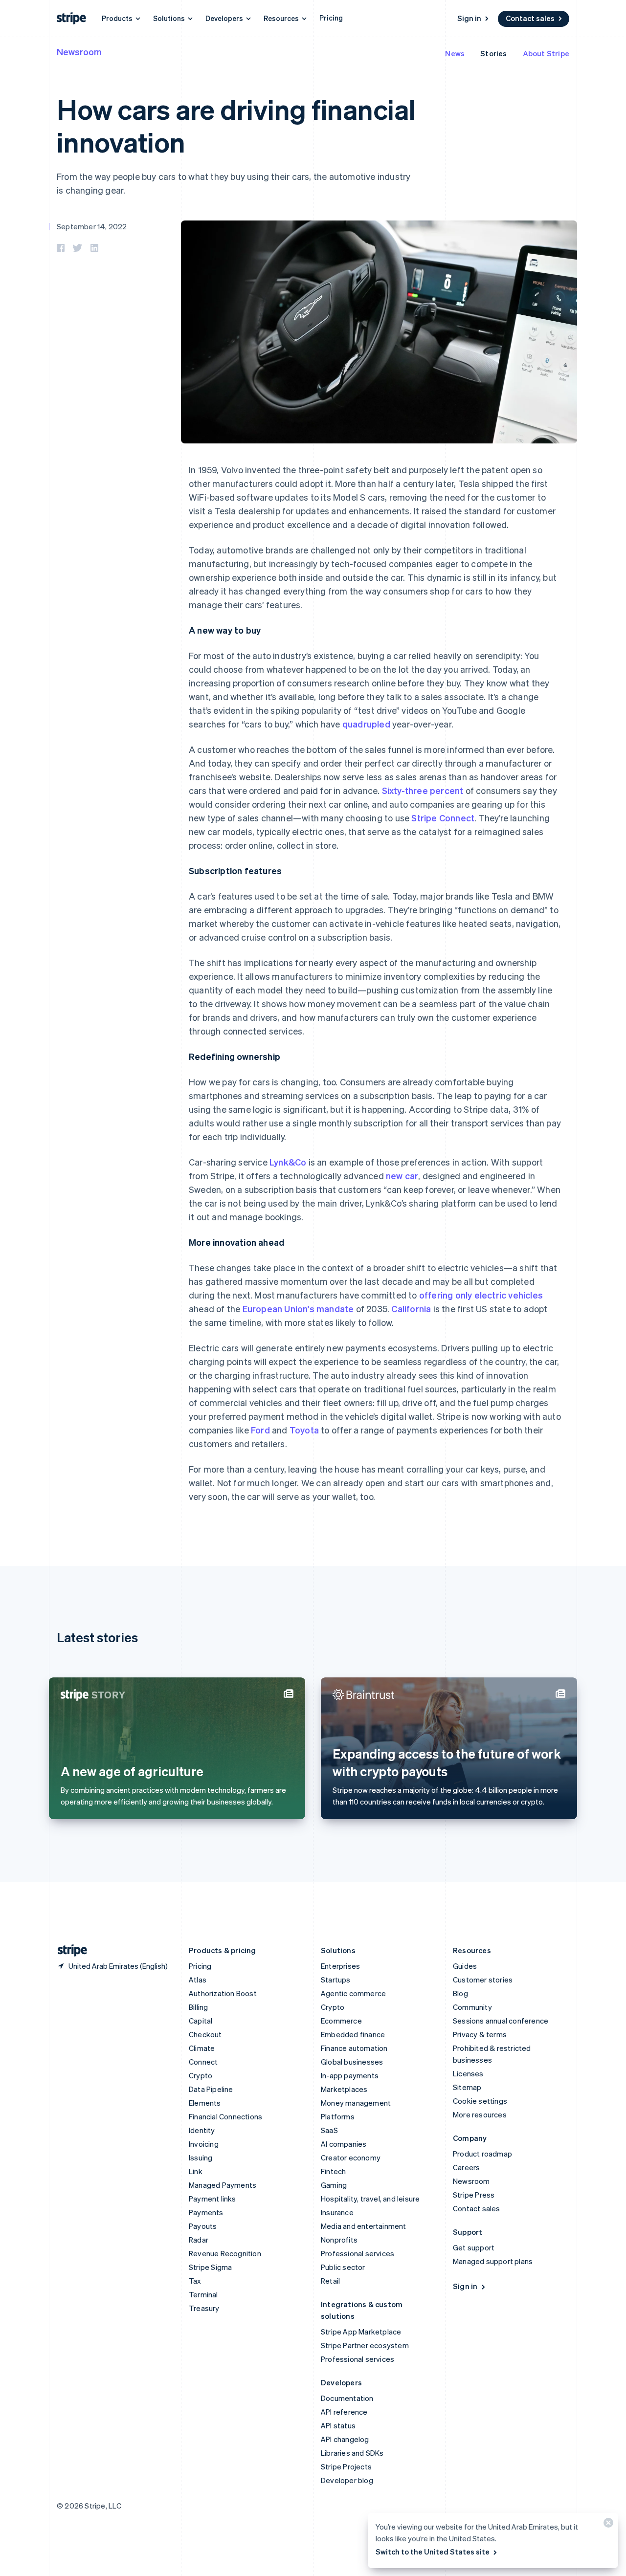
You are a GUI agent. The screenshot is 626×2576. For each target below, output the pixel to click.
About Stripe (546, 53)
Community (472, 2007)
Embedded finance (353, 2034)
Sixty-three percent (423, 790)
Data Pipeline (211, 2089)
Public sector (343, 2267)
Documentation (347, 2398)
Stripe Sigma (210, 2267)
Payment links (212, 2199)
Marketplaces (344, 2089)
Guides (465, 1966)
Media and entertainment (364, 2226)
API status (338, 2425)
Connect (203, 2062)
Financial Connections (225, 2116)
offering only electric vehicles (481, 1295)
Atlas (198, 1980)
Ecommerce (341, 2021)
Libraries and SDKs (352, 2453)
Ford (260, 1430)
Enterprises (340, 1966)
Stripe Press (474, 2195)
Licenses (468, 2073)
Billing (198, 2007)
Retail (330, 2281)
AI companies (344, 2144)
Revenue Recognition (225, 2253)
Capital (201, 2021)
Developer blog (347, 2480)
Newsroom (79, 52)
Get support (474, 2247)
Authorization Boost (223, 1993)
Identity (202, 2130)
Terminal (203, 2294)
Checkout (205, 2034)
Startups (336, 1980)
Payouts (203, 2226)
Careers (466, 2167)
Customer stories (483, 1980)
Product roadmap (482, 2154)
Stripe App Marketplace (361, 2332)
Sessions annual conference (501, 2021)
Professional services (358, 2253)
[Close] (607, 2525)
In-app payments (350, 2075)
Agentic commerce (353, 1993)
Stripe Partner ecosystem (365, 2345)
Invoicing (204, 2144)
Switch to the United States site (433, 2552)
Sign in (469, 18)
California (411, 1309)
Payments (206, 2212)
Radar (199, 2240)
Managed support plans (493, 2261)
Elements (205, 2103)
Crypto (201, 2075)
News (455, 53)
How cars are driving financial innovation (236, 125)
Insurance (337, 2212)
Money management (356, 2103)
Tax (195, 2281)
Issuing (201, 2158)
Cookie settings (480, 2101)
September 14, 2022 (92, 226)
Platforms (338, 2116)
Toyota (304, 1430)
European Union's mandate (298, 1309)
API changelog (345, 2439)
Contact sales (530, 18)
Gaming (334, 2185)
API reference (344, 2412)
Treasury (204, 2308)
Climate (202, 2048)
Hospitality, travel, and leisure (370, 2199)
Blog (460, 1993)
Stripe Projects (346, 2466)
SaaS (329, 2130)
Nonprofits (339, 2240)
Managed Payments (223, 2185)
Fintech (333, 2171)
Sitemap (467, 2087)
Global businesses (352, 2062)
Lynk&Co (288, 1162)
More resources (480, 2114)
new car (402, 1176)
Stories (493, 53)
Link (196, 2171)
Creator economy (351, 2158)
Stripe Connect (443, 818)
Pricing (331, 18)
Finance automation (354, 2048)
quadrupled (366, 724)
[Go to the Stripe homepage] (68, 1950)
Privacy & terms (480, 2034)
